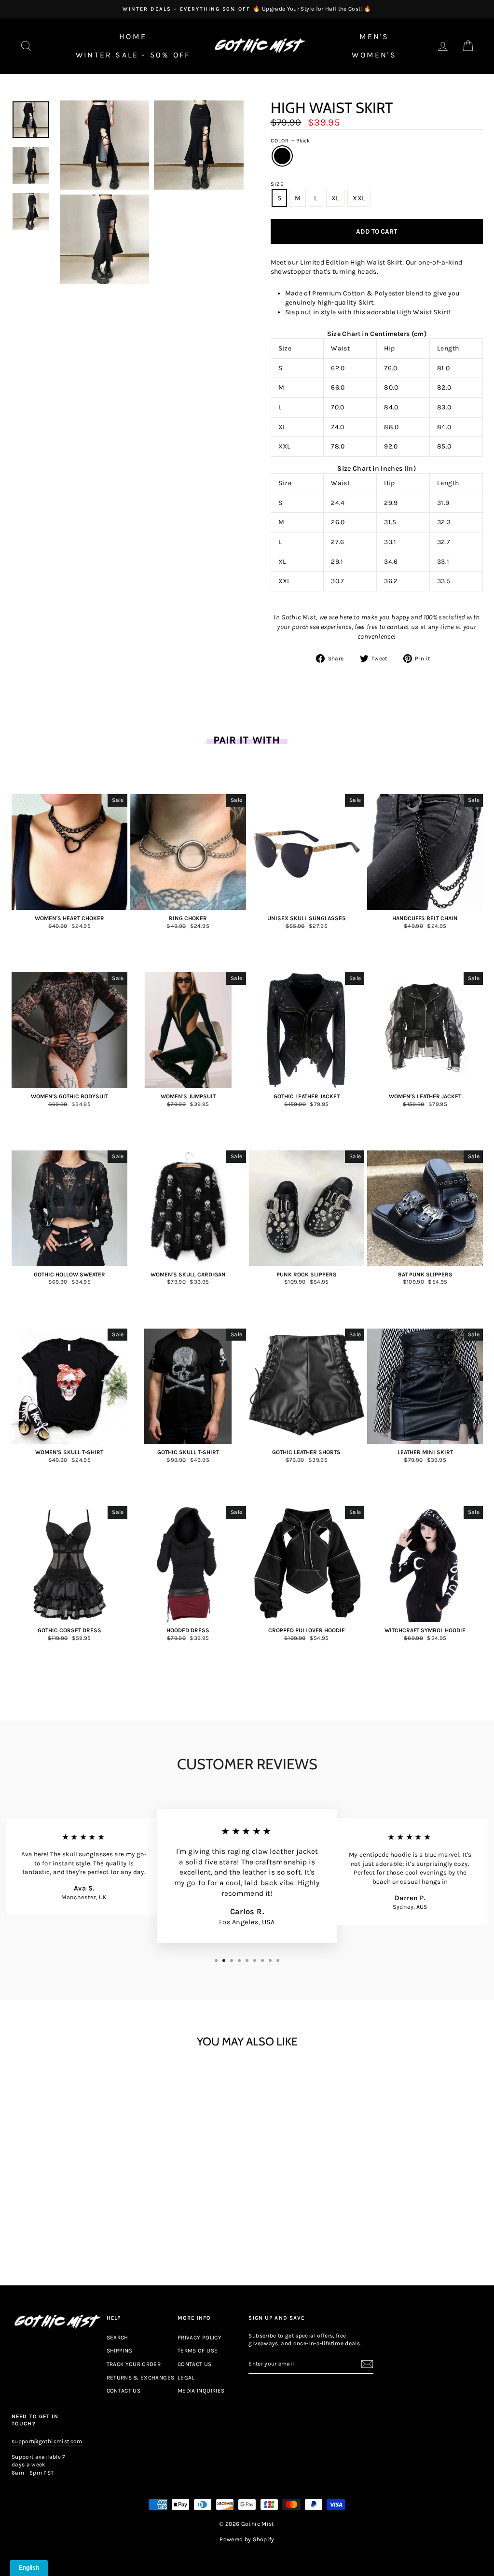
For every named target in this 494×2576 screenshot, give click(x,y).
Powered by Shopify (247, 2539)
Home (133, 36)
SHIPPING (120, 2351)
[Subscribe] (367, 2364)
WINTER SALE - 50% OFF (133, 55)
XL (336, 198)
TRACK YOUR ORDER (134, 2364)
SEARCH (117, 2338)
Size (277, 184)
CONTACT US (124, 2391)
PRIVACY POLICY (199, 2338)
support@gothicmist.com (47, 2441)
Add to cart (69, 2222)
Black (282, 156)
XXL (359, 198)
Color (290, 141)
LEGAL (186, 2378)
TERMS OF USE (198, 2351)
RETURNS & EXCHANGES (141, 2378)
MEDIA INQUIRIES (201, 2391)
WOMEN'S (374, 55)
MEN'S (374, 36)
